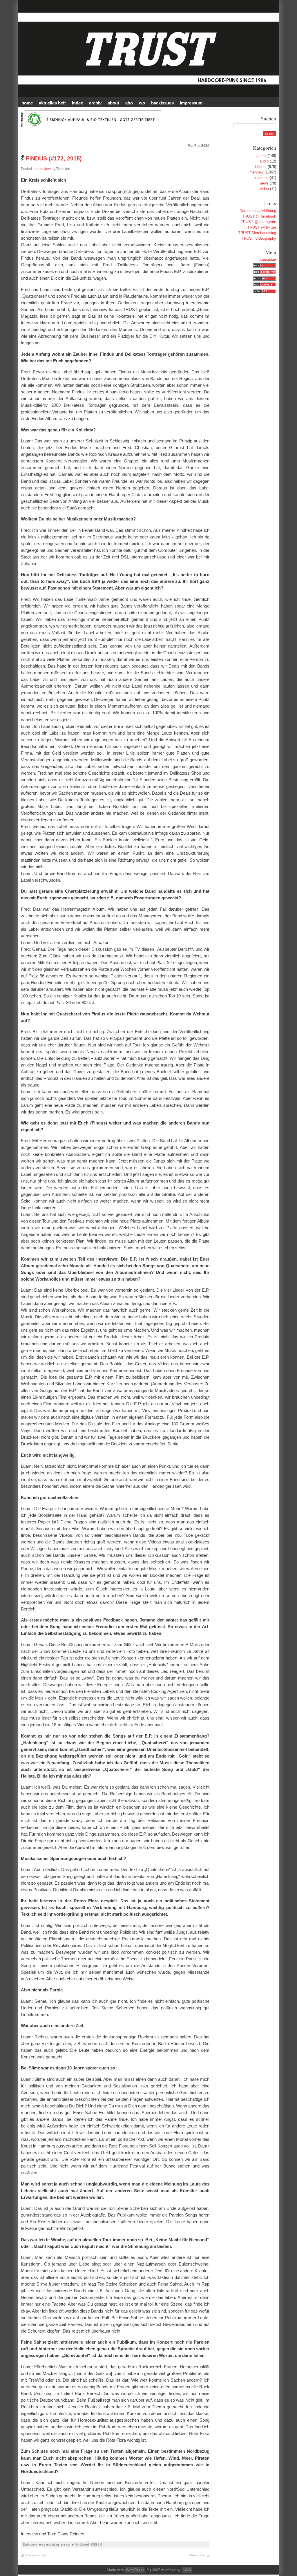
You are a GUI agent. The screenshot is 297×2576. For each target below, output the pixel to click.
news (264, 183)
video (264, 189)
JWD (187, 2570)
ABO (129, 103)
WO (142, 103)
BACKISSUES (162, 103)
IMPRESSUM (191, 103)
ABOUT (113, 103)
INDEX (77, 103)
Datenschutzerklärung (258, 211)
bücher (261, 167)
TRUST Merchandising (257, 233)
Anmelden (268, 260)
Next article (197, 2555)
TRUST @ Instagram (258, 222)
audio (264, 161)
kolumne (261, 178)
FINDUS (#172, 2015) (54, 158)
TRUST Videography (259, 238)
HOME (27, 103)
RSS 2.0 (96, 2544)
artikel (261, 156)
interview (44, 169)
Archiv (95, 103)
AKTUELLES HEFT (52, 103)
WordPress (135, 2570)
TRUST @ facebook (259, 216)
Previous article (36, 2555)
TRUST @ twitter (262, 227)
